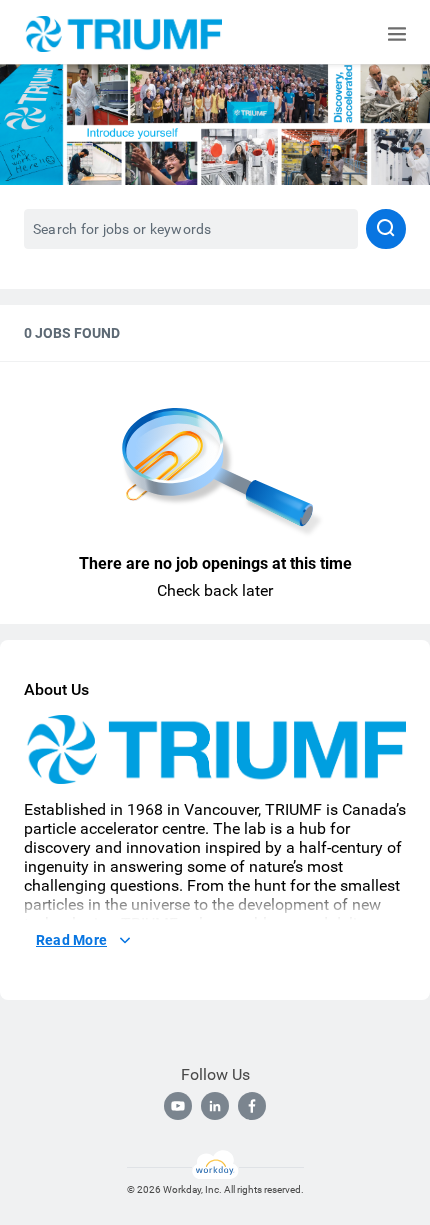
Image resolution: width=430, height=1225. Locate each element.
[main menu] (397, 34)
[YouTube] (178, 1106)
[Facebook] (252, 1106)
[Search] (386, 229)
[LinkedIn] (215, 1106)
